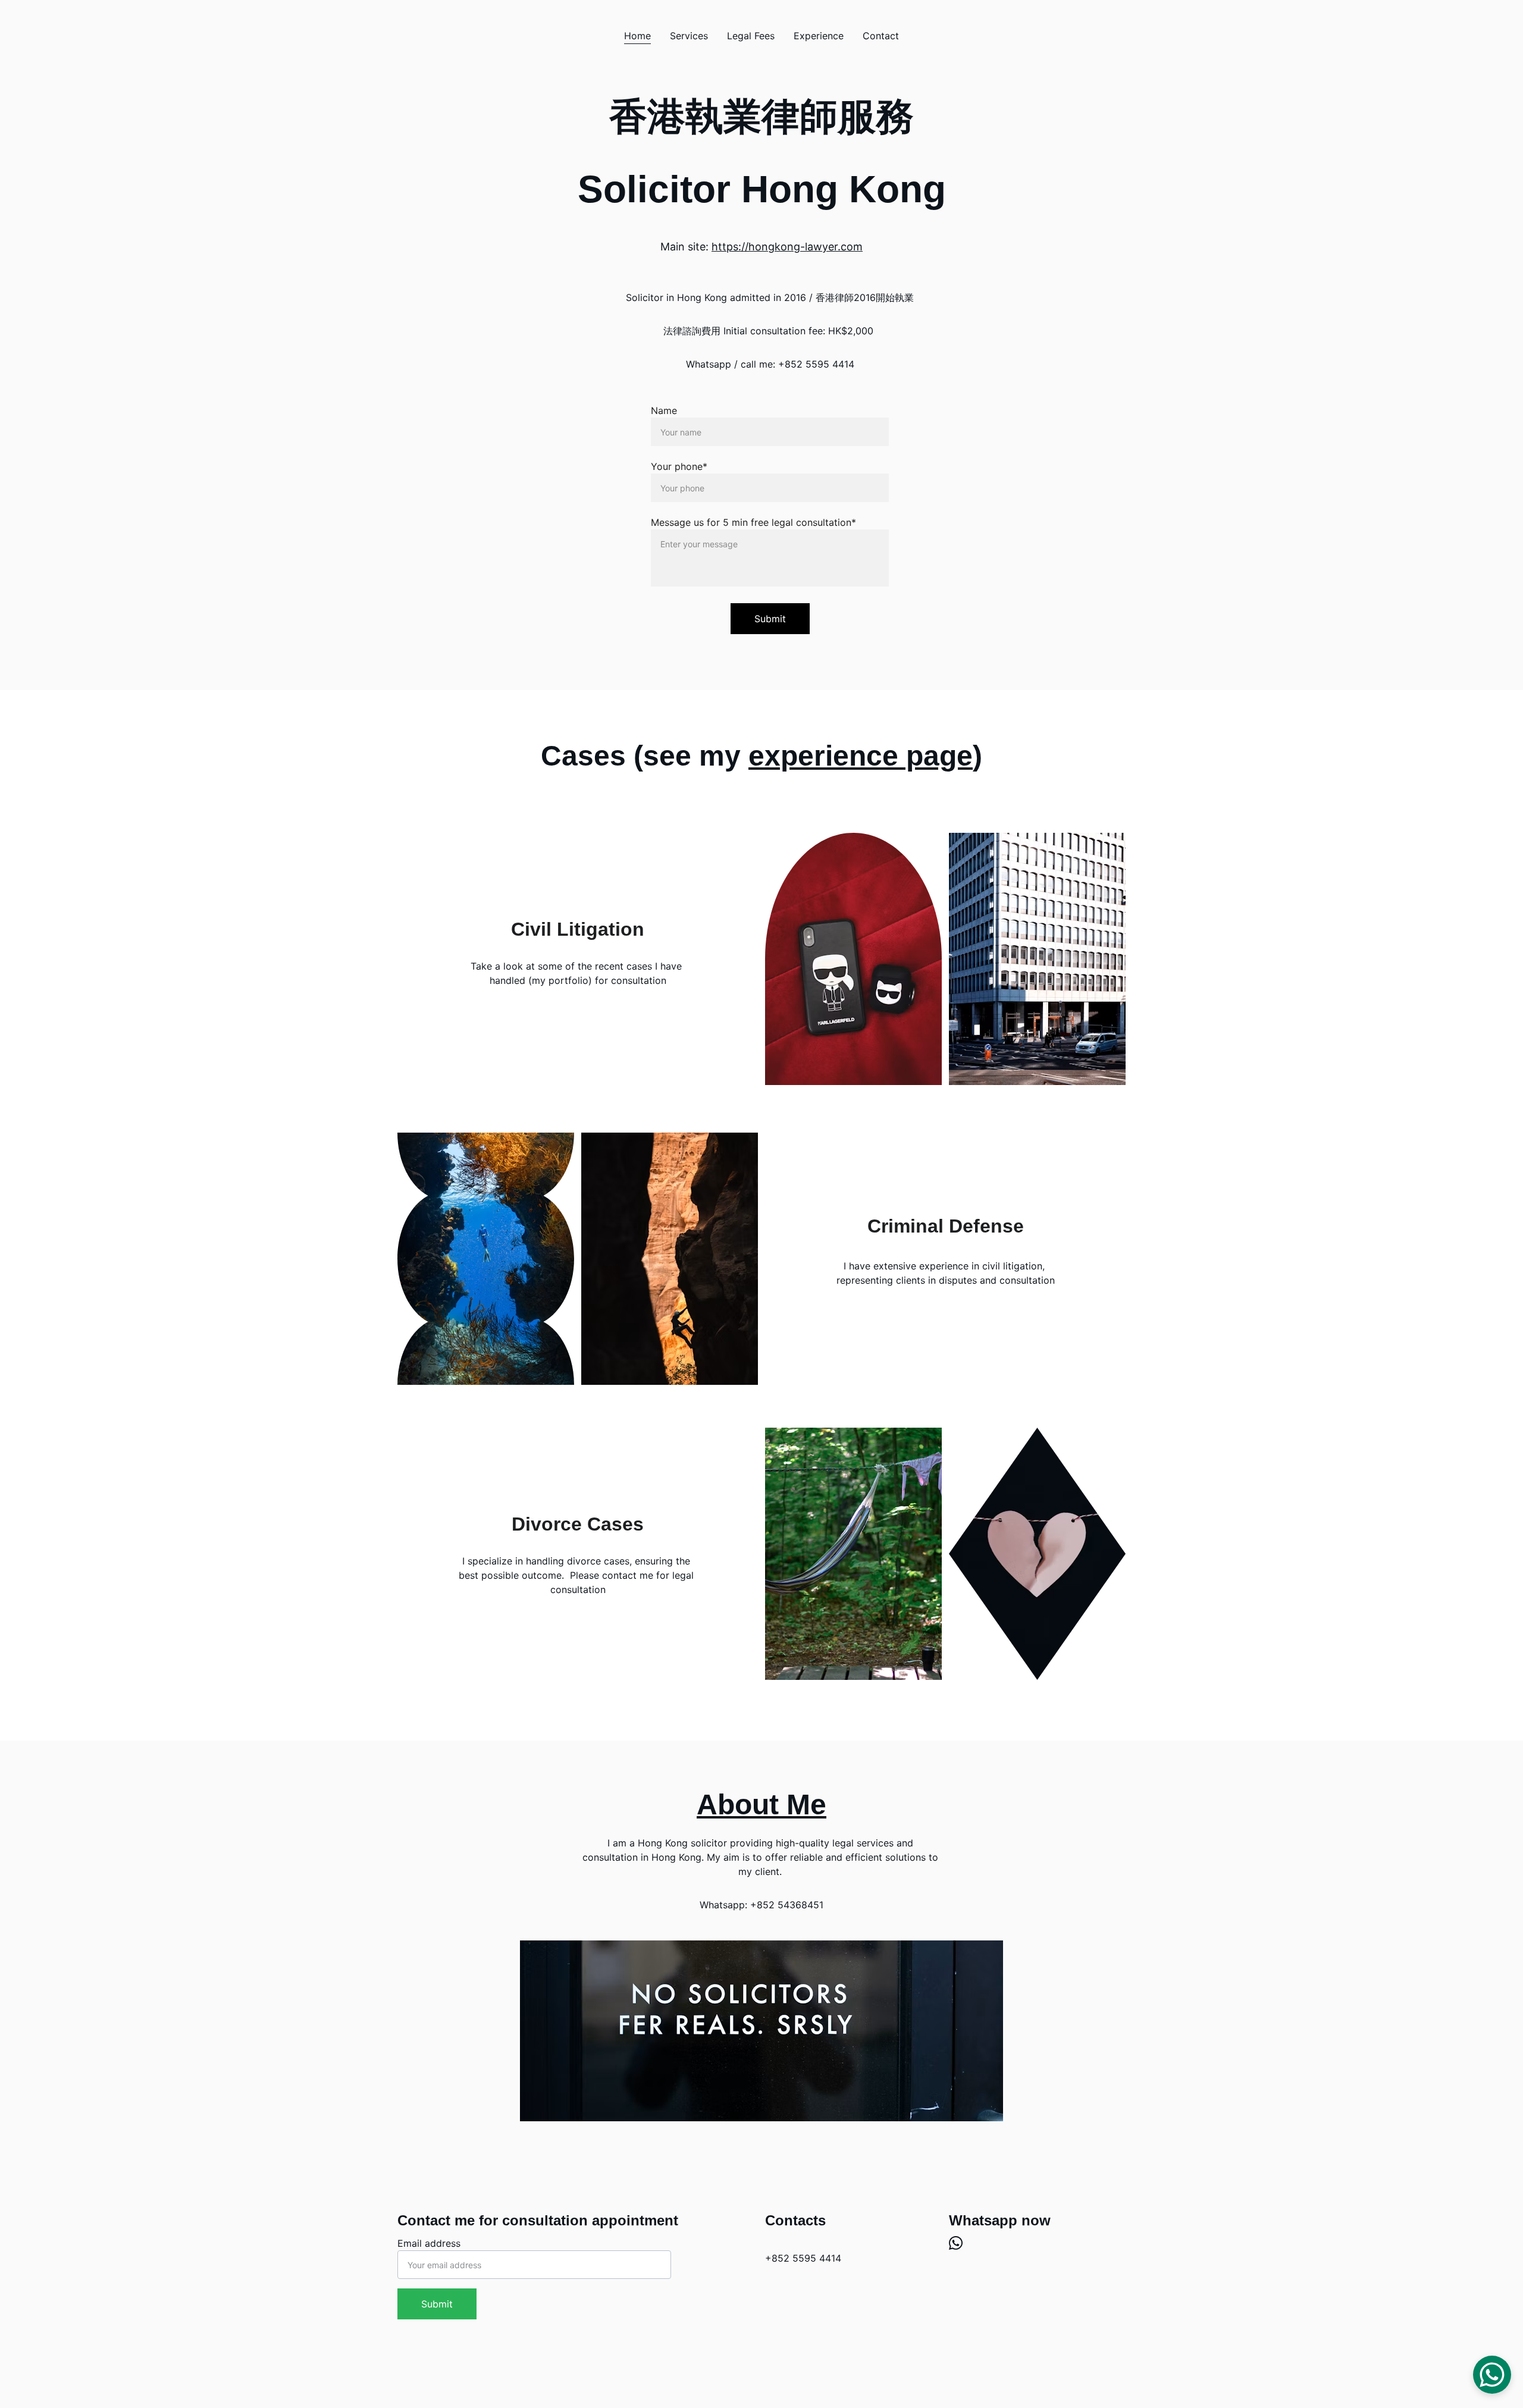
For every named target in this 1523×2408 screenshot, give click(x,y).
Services (689, 36)
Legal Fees (751, 36)
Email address (429, 2243)
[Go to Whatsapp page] (956, 2243)
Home (637, 36)
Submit (770, 619)
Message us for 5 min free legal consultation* (753, 522)
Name (664, 410)
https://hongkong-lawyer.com (787, 247)
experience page (861, 756)
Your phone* (679, 466)
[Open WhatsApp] (1492, 2375)
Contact (881, 36)
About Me (761, 1805)
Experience (819, 36)
